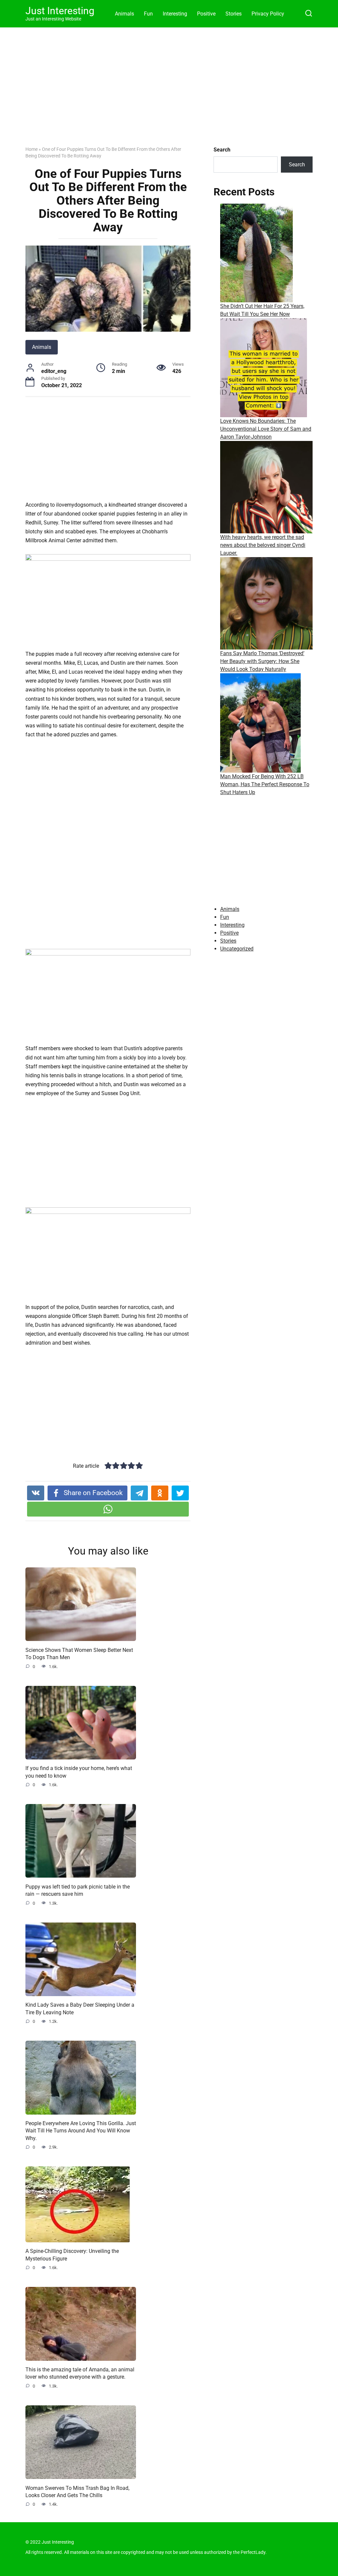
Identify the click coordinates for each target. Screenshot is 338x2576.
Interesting (175, 14)
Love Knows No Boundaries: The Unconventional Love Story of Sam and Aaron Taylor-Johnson (266, 429)
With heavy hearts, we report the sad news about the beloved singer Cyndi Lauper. (263, 545)
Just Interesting (60, 11)
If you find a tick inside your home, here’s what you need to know (79, 1772)
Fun (148, 14)
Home (32, 149)
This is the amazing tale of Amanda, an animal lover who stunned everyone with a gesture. (80, 2373)
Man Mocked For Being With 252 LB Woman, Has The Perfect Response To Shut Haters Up (265, 784)
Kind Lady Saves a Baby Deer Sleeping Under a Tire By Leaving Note (80, 2008)
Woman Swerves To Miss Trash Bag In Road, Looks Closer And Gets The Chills (77, 2491)
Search (222, 150)
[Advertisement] (169, 92)
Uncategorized (237, 949)
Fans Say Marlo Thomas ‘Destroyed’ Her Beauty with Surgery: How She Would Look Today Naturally (262, 661)
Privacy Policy (268, 14)
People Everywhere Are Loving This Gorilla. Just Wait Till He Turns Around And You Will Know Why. (81, 2131)
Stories (234, 14)
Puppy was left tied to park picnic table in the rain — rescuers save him (78, 1890)
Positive (206, 14)
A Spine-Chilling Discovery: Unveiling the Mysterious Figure (72, 2255)
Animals (124, 14)
